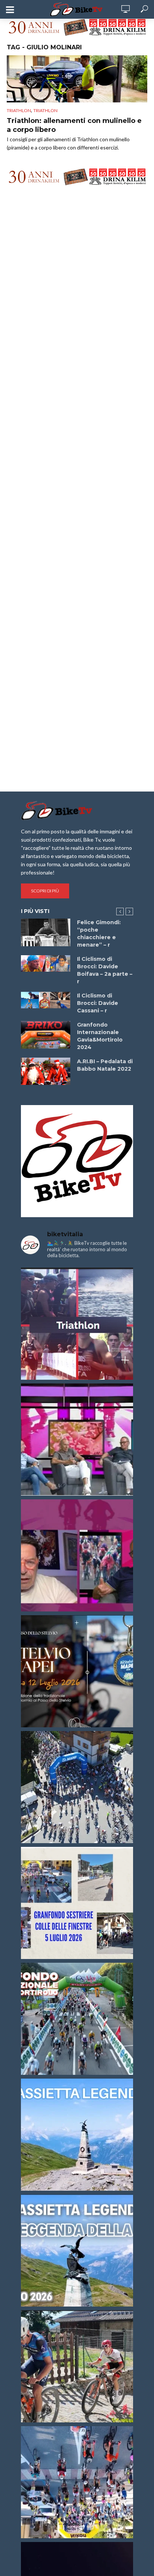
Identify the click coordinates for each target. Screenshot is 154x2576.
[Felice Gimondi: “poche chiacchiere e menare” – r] (46, 932)
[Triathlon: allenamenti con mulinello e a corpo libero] (77, 79)
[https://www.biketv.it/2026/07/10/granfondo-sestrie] (77, 1903)
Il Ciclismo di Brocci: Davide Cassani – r (98, 1003)
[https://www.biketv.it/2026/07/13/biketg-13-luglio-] (77, 1787)
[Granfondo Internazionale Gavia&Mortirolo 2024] (46, 1035)
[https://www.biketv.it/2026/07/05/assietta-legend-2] (77, 2250)
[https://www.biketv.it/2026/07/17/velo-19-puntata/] (77, 1440)
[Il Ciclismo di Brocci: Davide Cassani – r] (46, 1000)
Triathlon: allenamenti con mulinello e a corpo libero (74, 125)
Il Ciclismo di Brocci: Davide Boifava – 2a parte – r (105, 970)
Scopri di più (45, 891)
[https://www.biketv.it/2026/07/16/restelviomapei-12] (77, 1671)
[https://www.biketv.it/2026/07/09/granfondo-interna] (77, 2019)
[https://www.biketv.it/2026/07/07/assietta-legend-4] (77, 2135)
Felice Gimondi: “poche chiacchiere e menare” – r (99, 934)
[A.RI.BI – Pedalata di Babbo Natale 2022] (46, 1071)
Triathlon (19, 110)
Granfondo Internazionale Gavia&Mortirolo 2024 (100, 1036)
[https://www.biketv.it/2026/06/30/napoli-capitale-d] (77, 2482)
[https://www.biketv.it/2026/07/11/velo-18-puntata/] (77, 1555)
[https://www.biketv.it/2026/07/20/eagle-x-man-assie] (77, 1324)
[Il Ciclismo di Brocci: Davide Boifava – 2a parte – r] (46, 963)
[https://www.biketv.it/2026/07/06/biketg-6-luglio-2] (77, 2366)
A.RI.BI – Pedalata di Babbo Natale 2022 (105, 1065)
